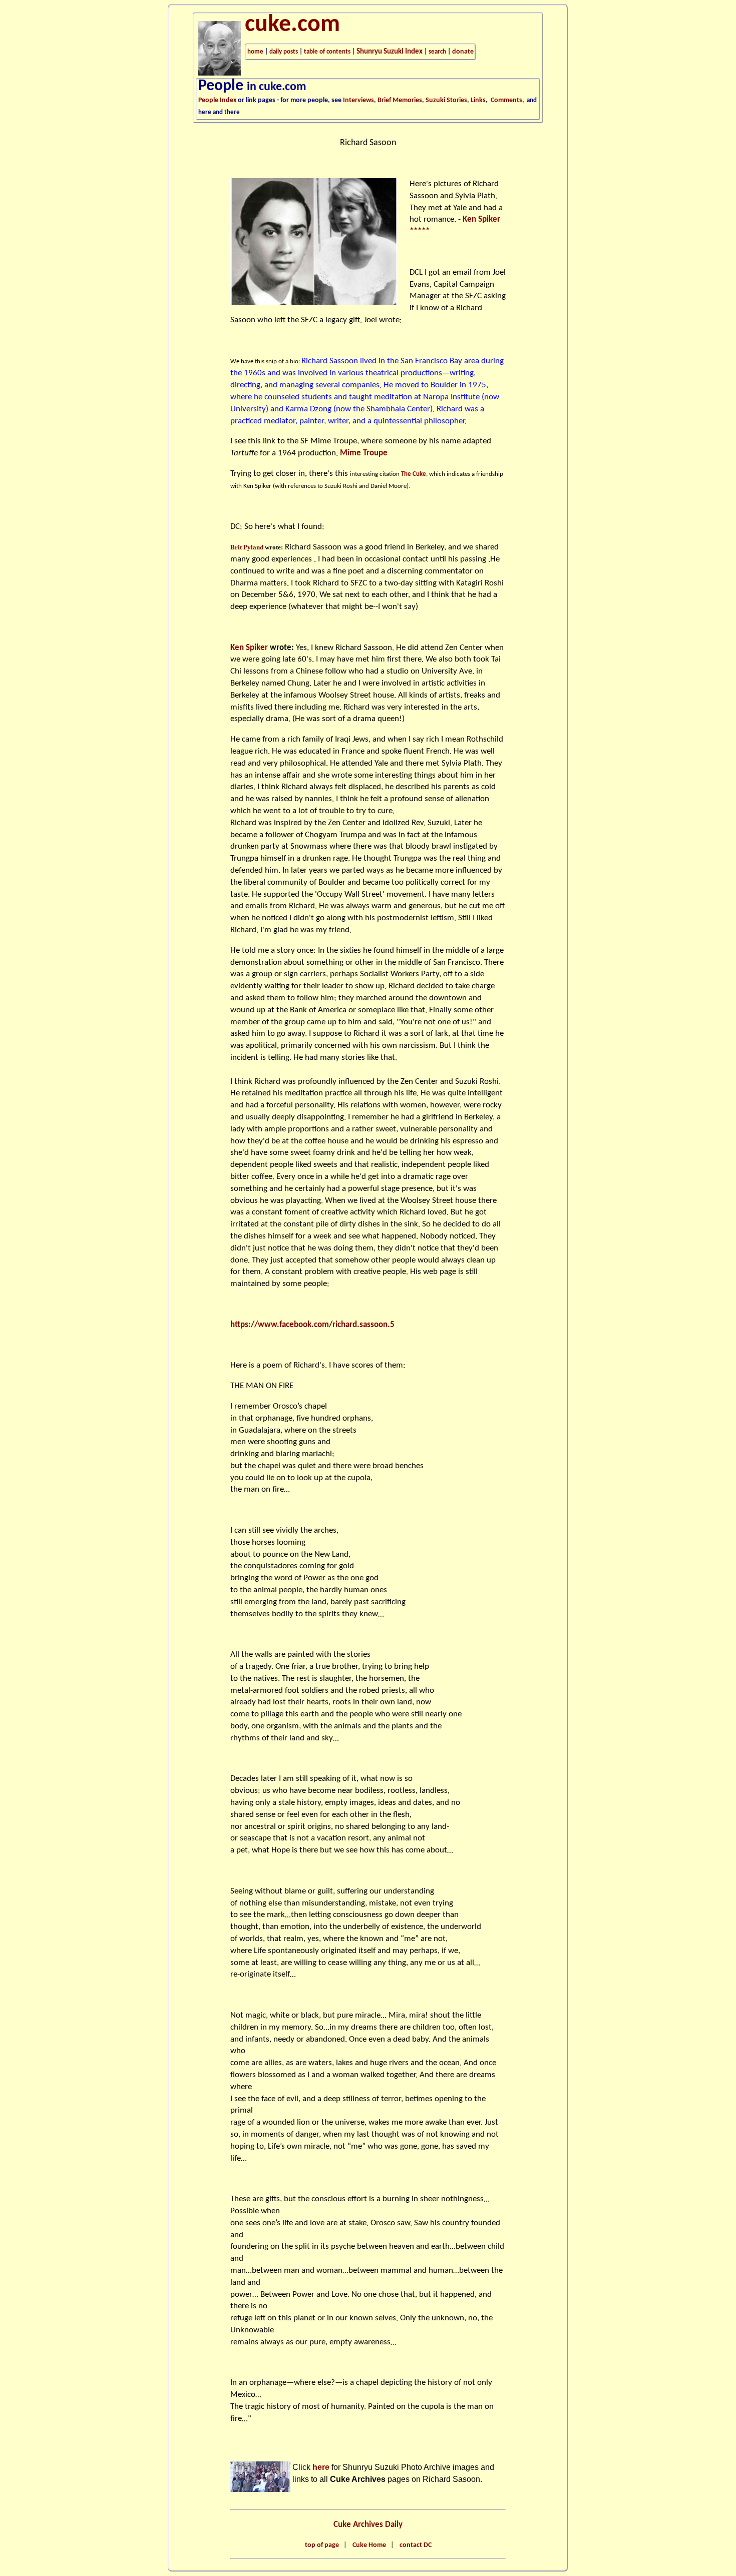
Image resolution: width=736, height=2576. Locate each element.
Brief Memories (400, 100)
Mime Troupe (364, 453)
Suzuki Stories (446, 100)
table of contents (327, 52)
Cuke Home (369, 2545)
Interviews (358, 100)
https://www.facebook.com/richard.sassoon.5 (312, 1325)
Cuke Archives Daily (368, 2525)
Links (478, 100)
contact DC (416, 2545)
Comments (506, 100)
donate (463, 52)
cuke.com (292, 25)
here (321, 2467)
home (255, 52)
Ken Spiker (249, 648)
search (437, 52)
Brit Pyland (247, 547)
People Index (217, 100)
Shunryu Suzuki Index (390, 52)
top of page (322, 2545)
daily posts (284, 52)
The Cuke (414, 474)
